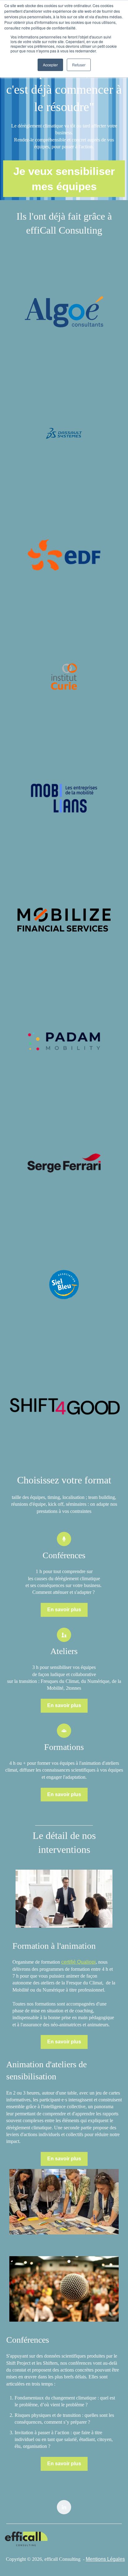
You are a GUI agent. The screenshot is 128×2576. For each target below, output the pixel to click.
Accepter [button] (50, 65)
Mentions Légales (105, 2559)
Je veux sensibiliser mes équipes (64, 179)
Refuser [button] (79, 65)
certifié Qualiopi (78, 1962)
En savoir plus (64, 1610)
